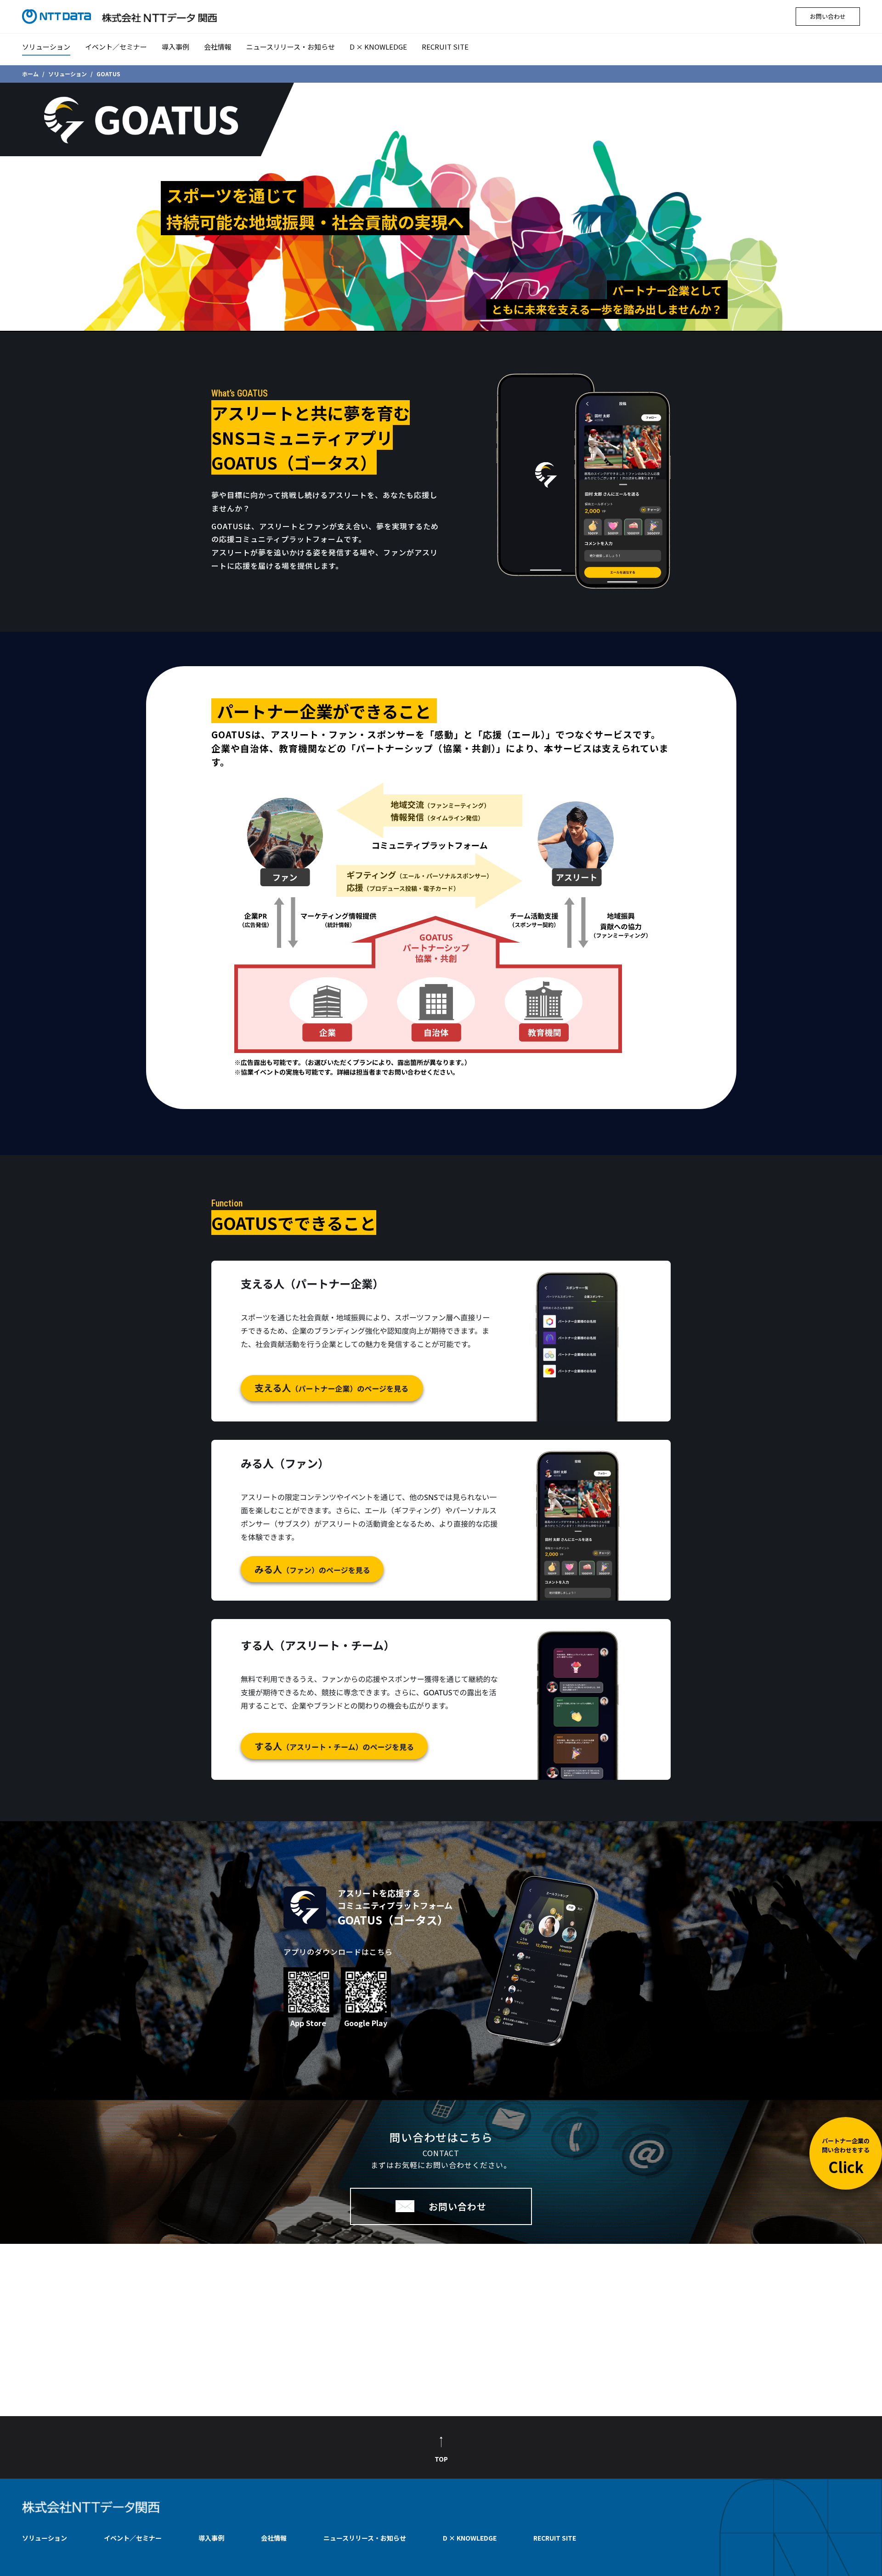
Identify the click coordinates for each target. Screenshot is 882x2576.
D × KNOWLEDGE (378, 47)
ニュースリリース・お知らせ (291, 47)
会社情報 (218, 47)
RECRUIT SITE (445, 47)
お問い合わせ (828, 16)
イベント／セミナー (116, 47)
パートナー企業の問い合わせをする (846, 2157)
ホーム (30, 74)
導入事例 (175, 47)
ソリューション (46, 47)
